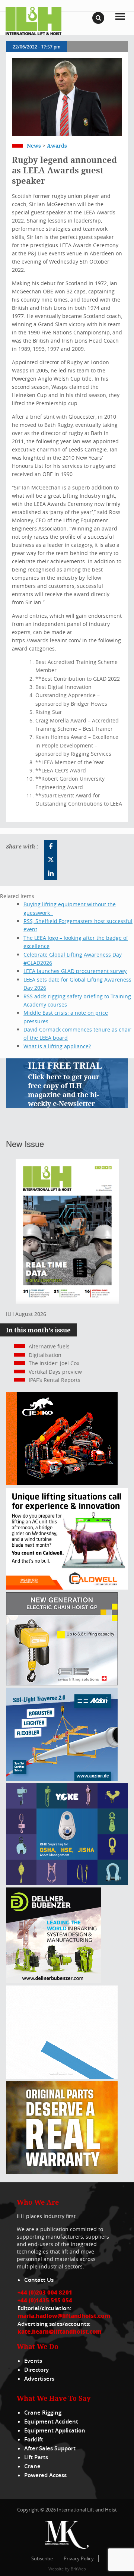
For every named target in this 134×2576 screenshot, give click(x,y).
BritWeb (78, 2569)
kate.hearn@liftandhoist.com (60, 2331)
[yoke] (67, 1883)
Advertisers (39, 2379)
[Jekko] (62, 1483)
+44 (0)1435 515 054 (45, 2300)
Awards (57, 146)
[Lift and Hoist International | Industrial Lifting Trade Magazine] (33, 20)
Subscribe (42, 2558)
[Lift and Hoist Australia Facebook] (51, 847)
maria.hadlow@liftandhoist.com (64, 2316)
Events (33, 2361)
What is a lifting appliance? (57, 1046)
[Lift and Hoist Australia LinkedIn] (51, 873)
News (34, 146)
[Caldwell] (67, 1588)
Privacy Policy (79, 2558)
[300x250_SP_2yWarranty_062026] (62, 2172)
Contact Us (39, 2280)
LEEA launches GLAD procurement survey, (75, 971)
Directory (36, 2370)
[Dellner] (54, 1981)
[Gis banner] (62, 1683)
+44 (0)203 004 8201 (45, 2292)
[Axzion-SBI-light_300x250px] (62, 1779)
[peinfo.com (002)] (62, 2077)
